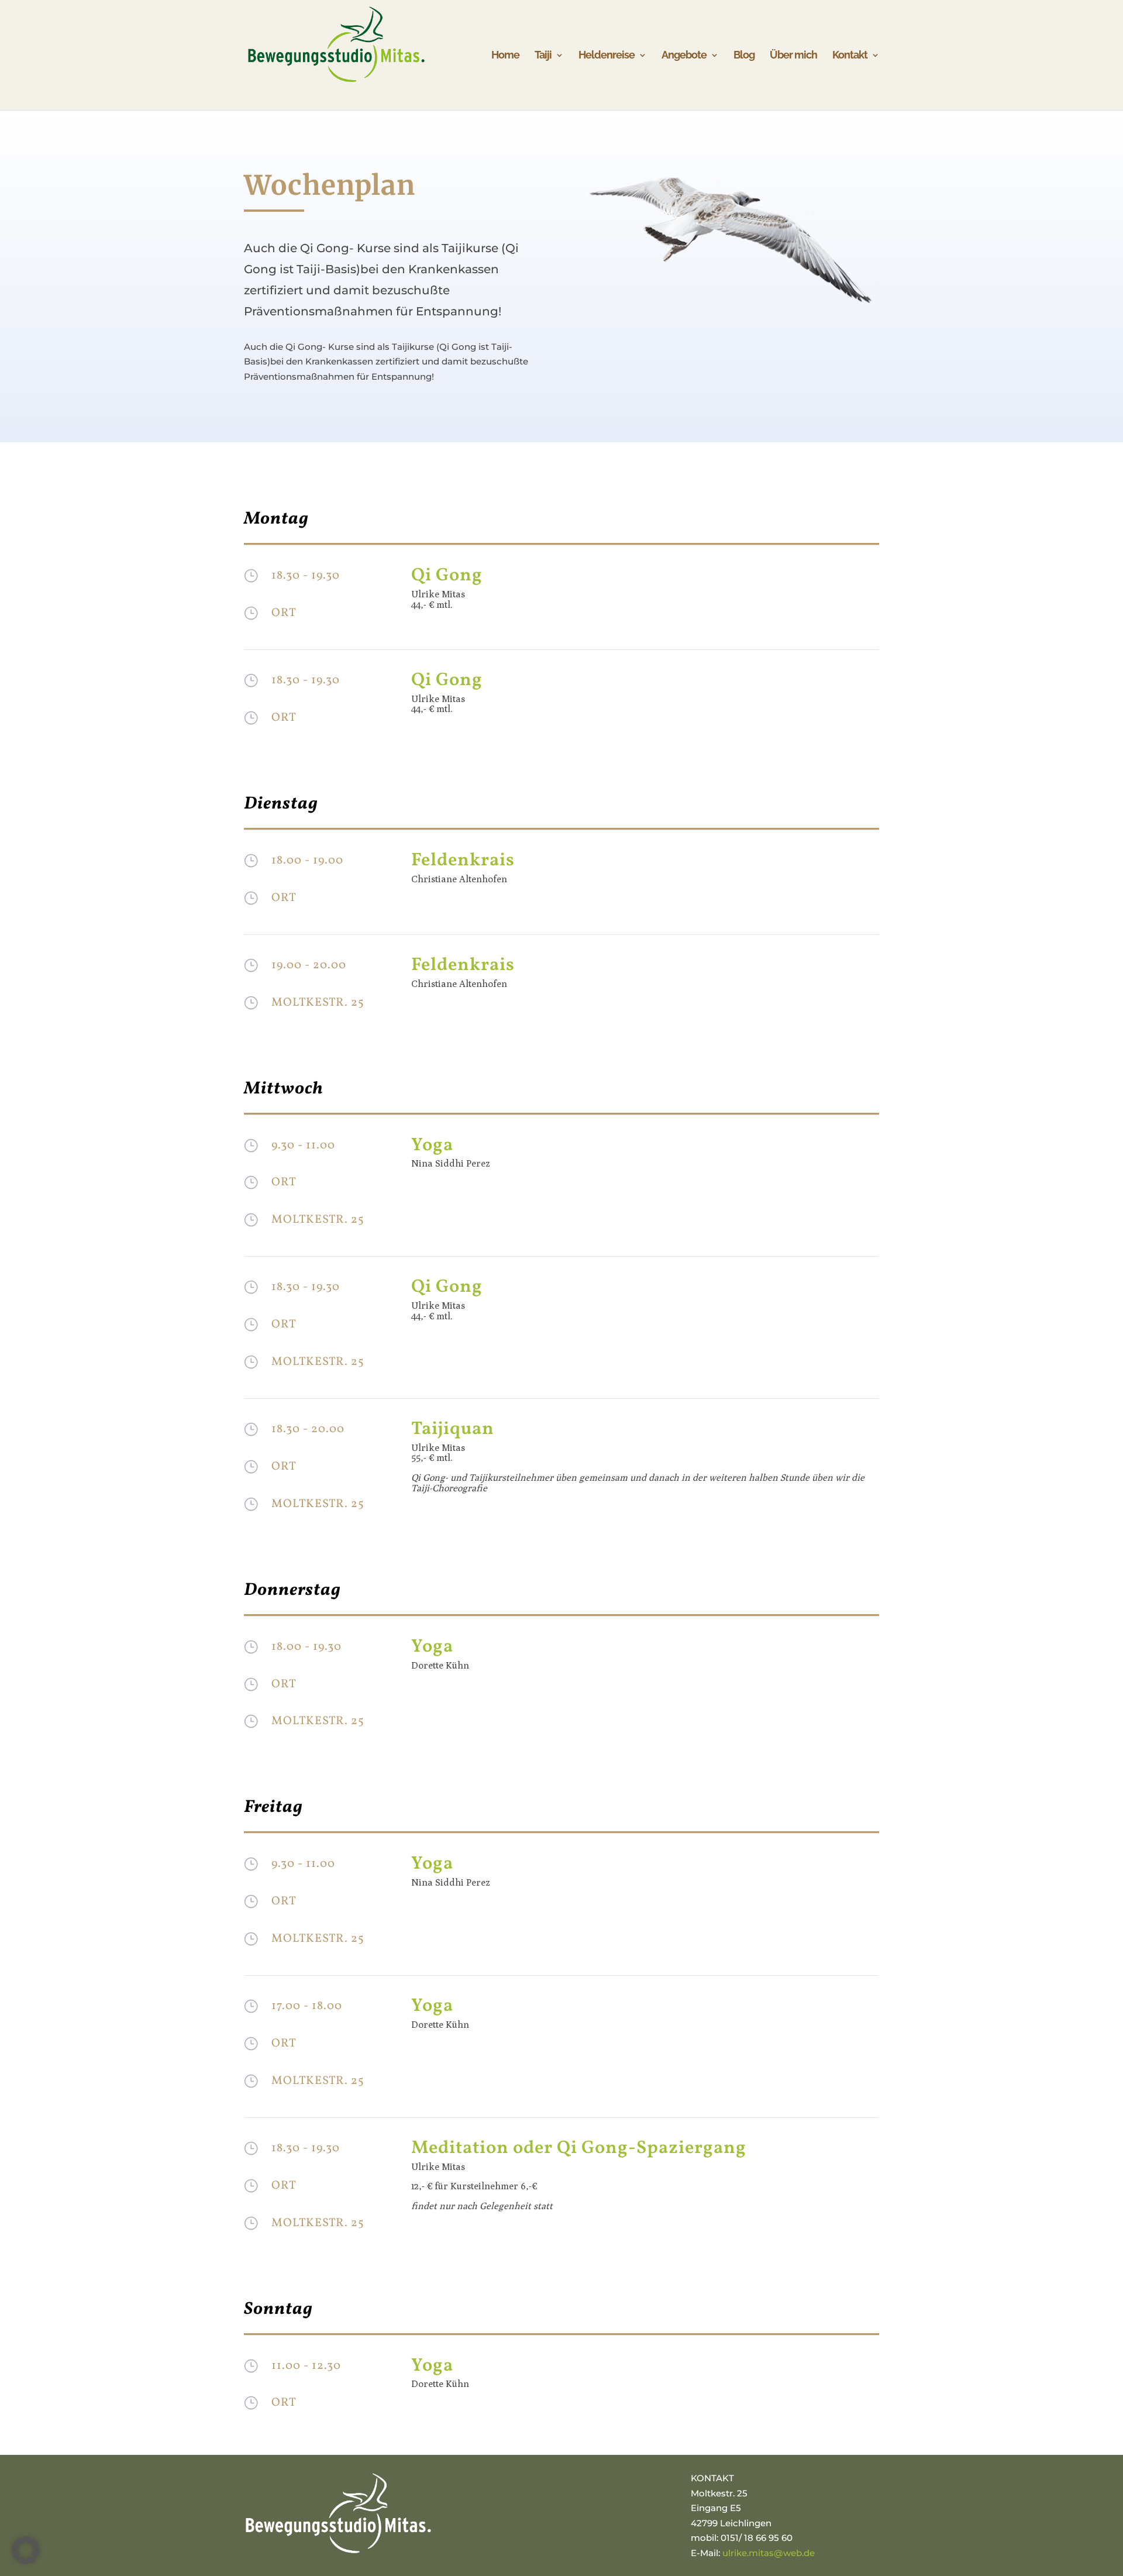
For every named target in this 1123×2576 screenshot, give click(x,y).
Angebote (684, 56)
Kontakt (850, 56)
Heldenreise (607, 56)
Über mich (793, 56)
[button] (26, 2550)
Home (505, 56)
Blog (744, 56)
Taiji (543, 56)
